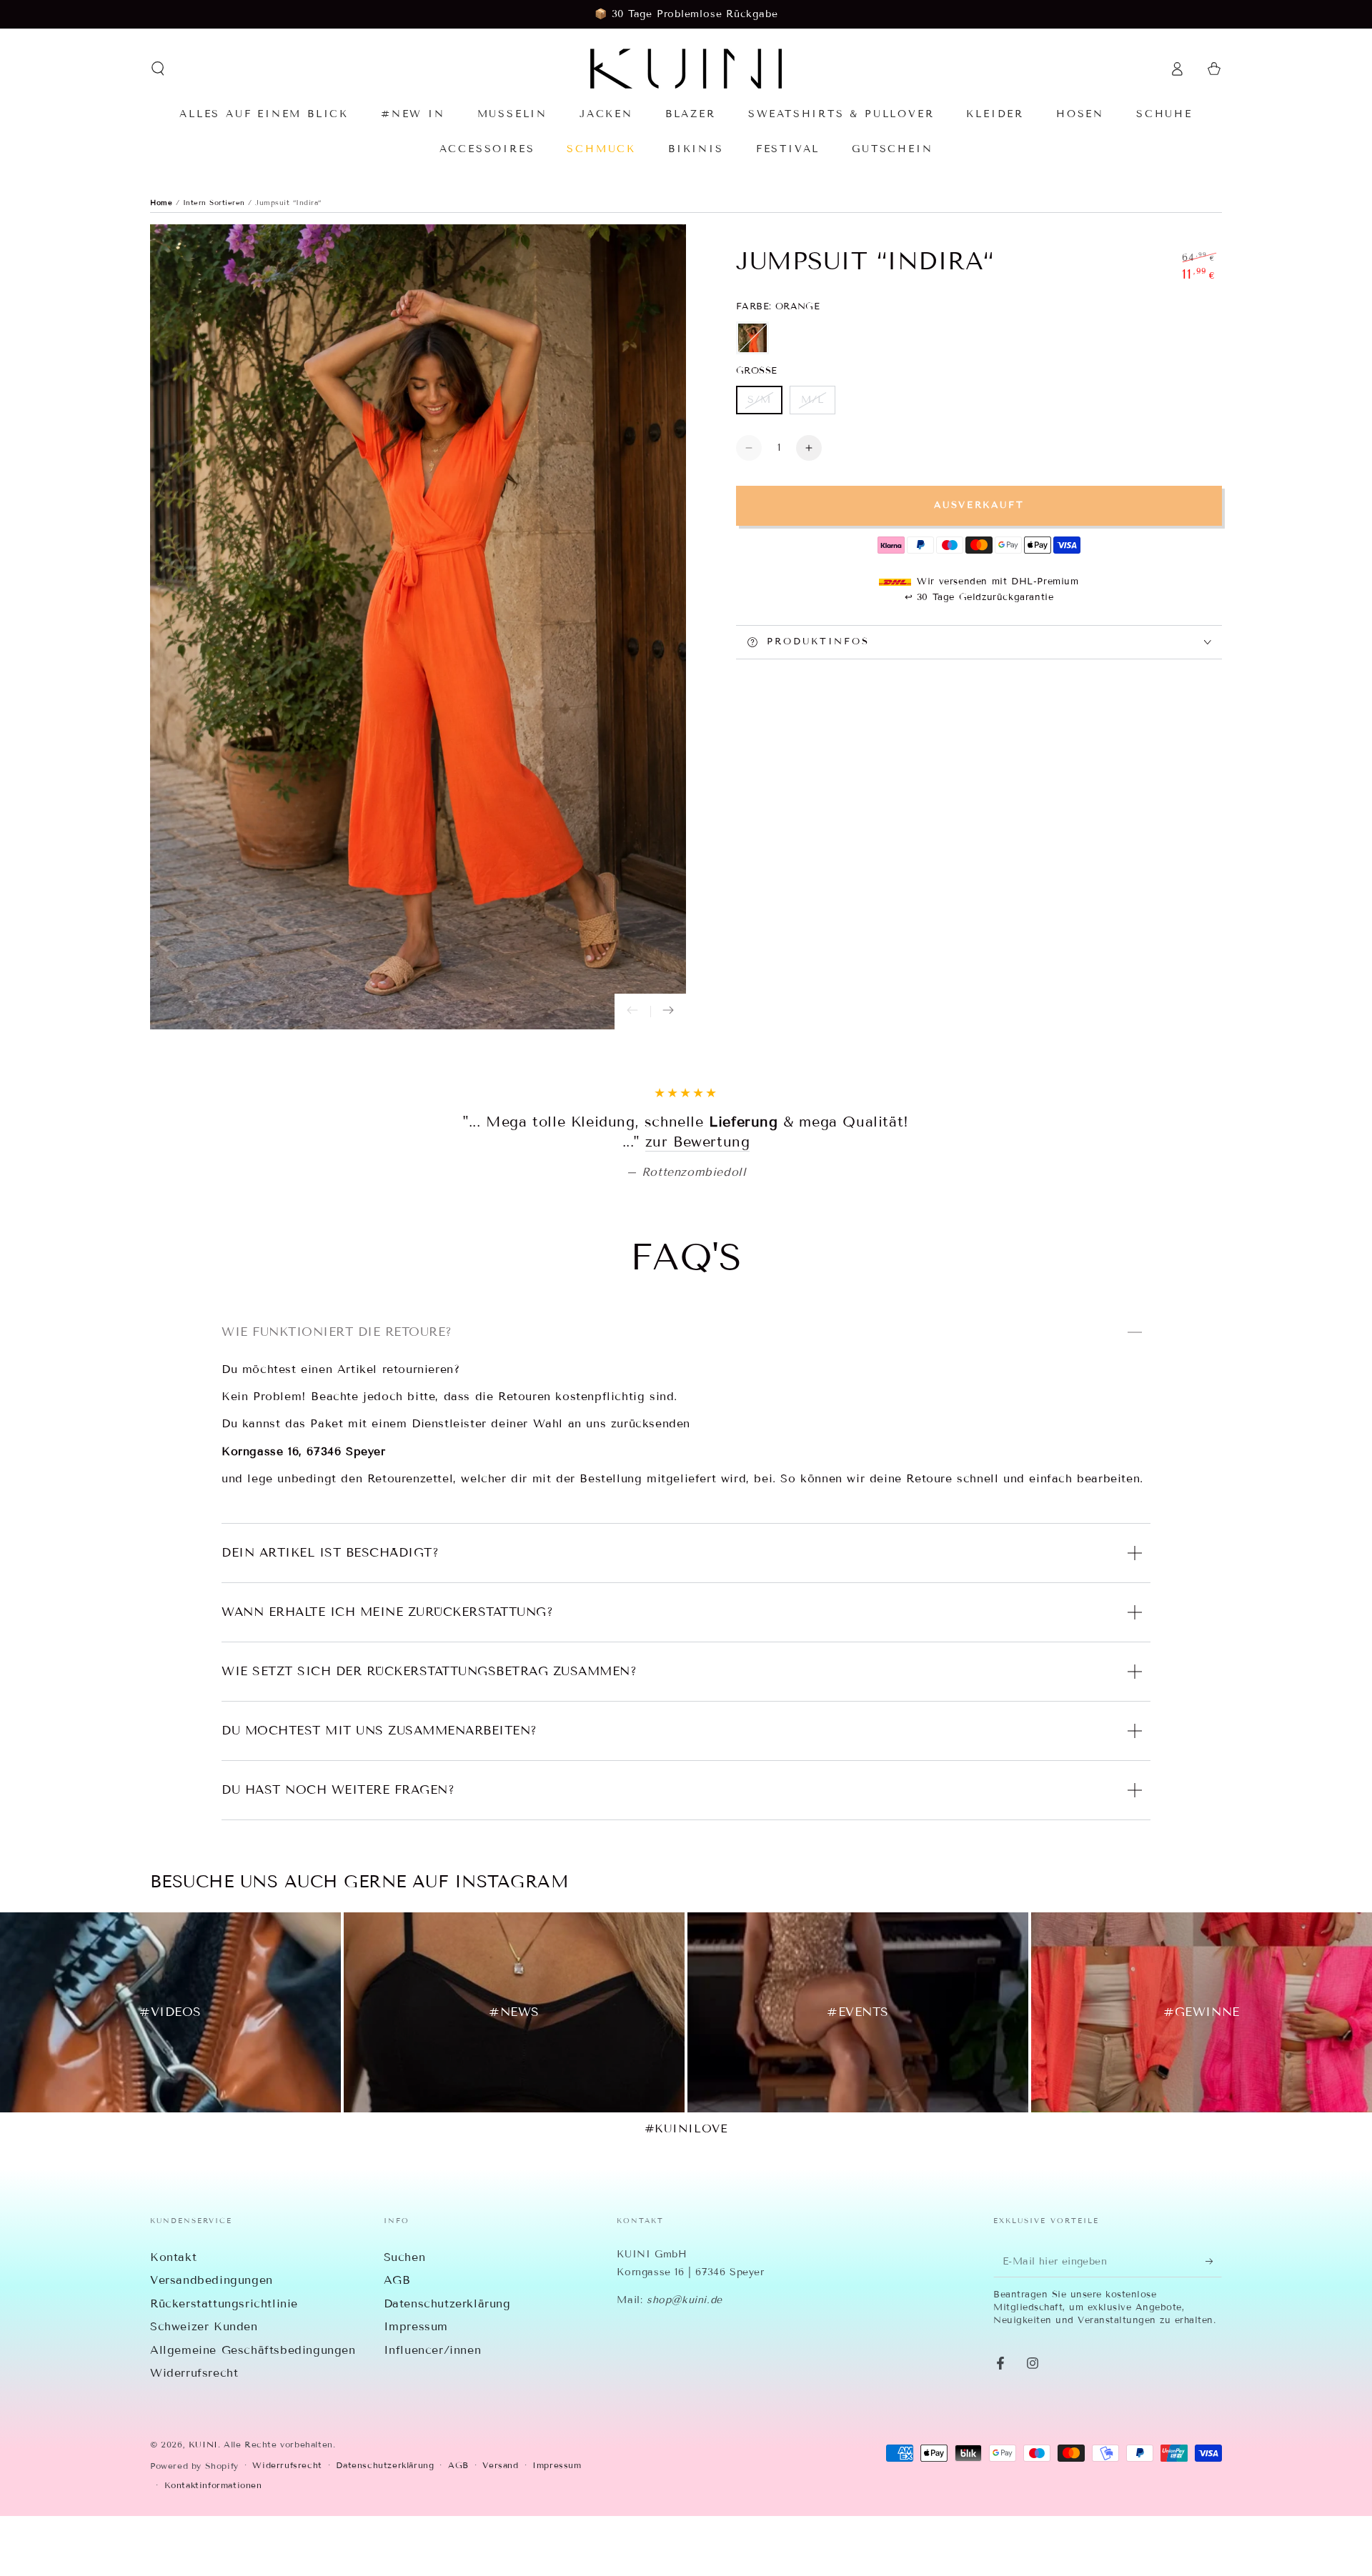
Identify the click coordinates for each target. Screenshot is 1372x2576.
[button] (158, 69)
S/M (765, 404)
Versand (500, 2525)
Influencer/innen (433, 2410)
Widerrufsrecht (194, 2433)
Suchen (405, 2317)
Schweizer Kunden (204, 2386)
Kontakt (173, 2317)
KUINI (203, 2504)
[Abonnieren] (1214, 2321)
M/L (818, 404)
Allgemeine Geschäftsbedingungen (253, 2410)
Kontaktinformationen (213, 2545)
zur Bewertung (790, 1202)
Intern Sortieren (216, 203)
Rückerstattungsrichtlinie (224, 2363)
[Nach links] (632, 1012)
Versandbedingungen (212, 2340)
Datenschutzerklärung (447, 2363)
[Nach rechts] (668, 1012)
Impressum (416, 2386)
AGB (397, 2340)
